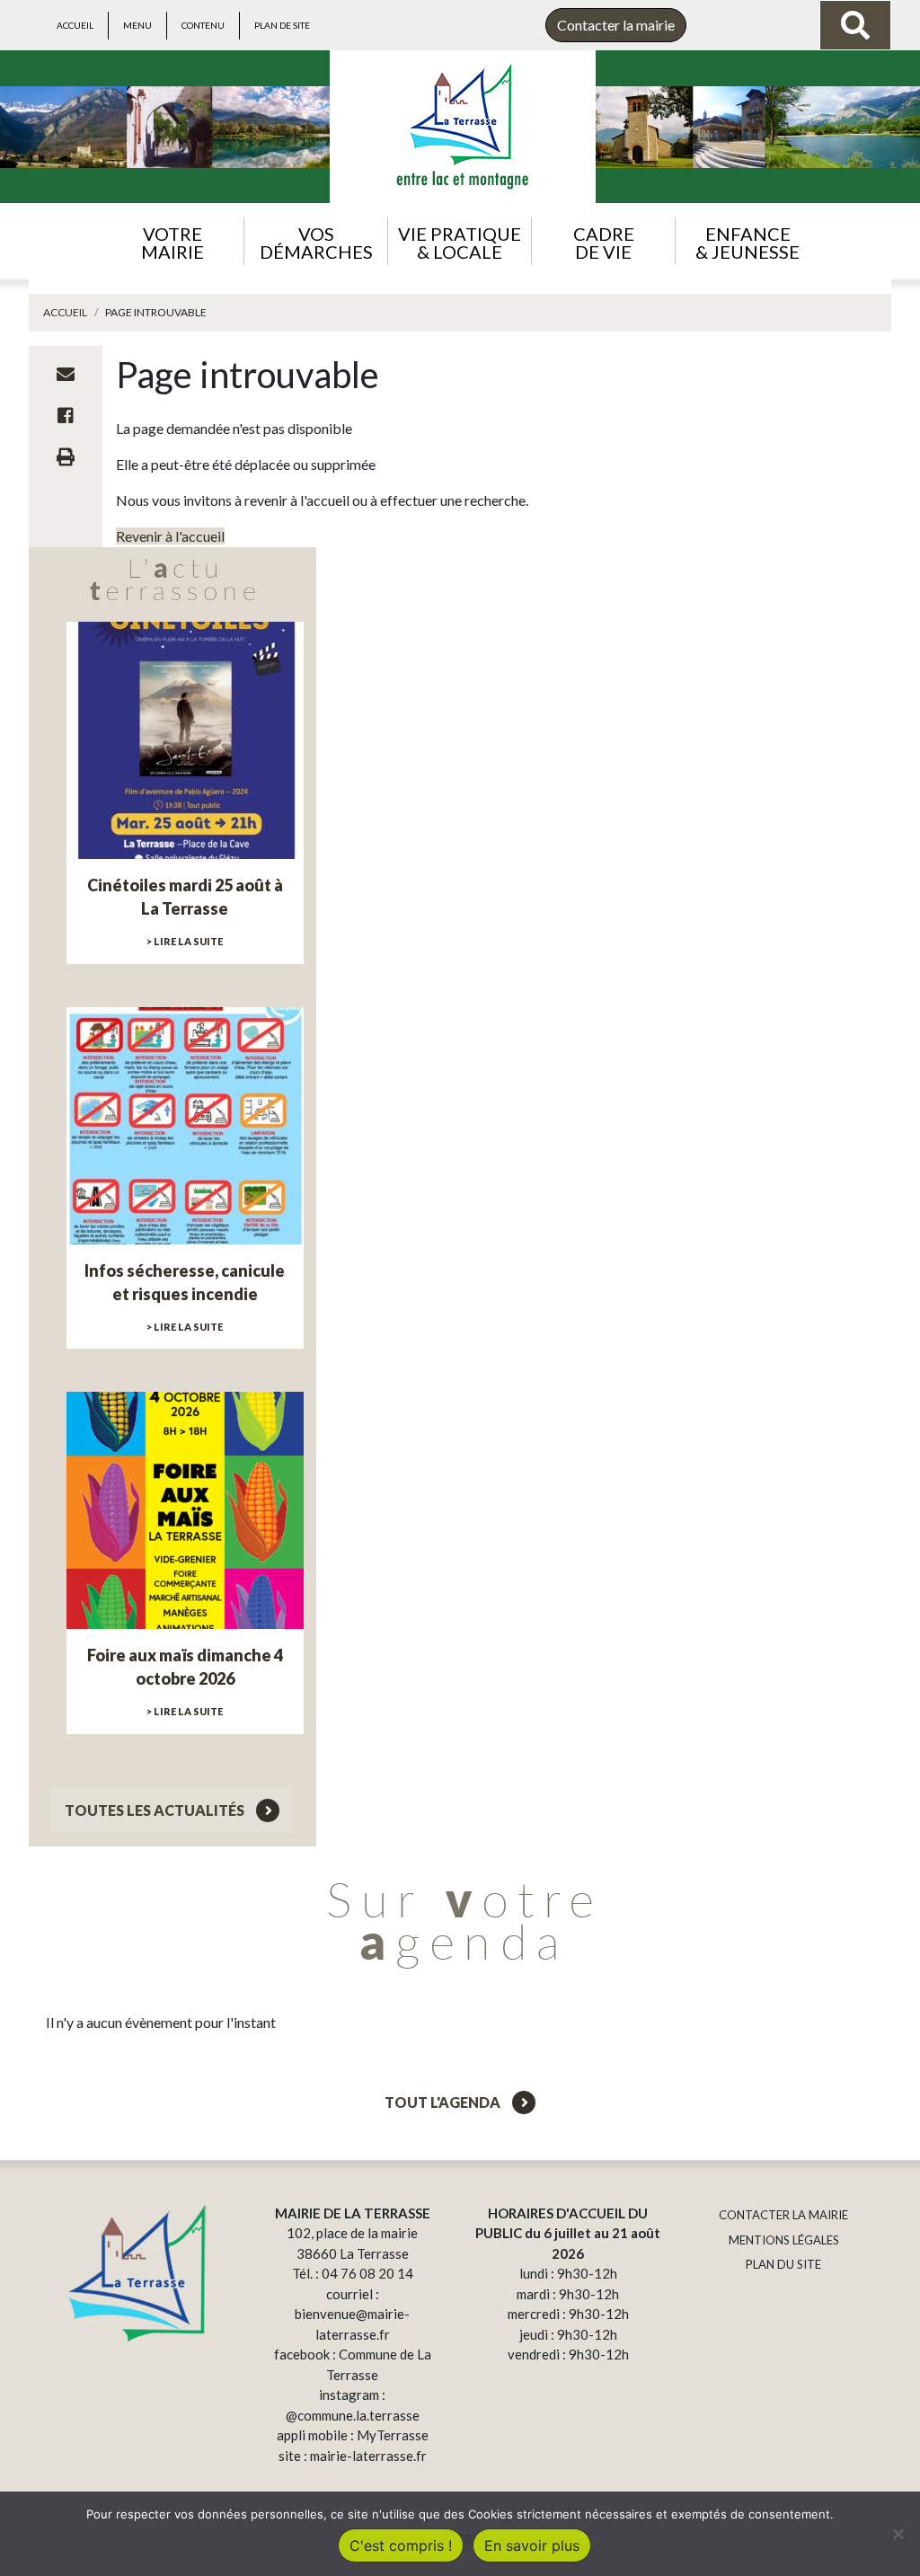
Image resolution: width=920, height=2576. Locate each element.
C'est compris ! (401, 2545)
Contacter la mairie (616, 25)
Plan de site (282, 25)
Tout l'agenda (444, 2102)
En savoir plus (532, 2545)
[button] (172, 241)
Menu (137, 25)
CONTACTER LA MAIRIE (783, 2215)
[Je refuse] (898, 2534)
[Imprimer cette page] (66, 456)
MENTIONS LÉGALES (784, 2240)
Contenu (203, 25)
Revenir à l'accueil (170, 536)
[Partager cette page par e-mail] (66, 374)
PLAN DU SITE (783, 2264)
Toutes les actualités (156, 1810)
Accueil (75, 25)
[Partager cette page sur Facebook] (66, 415)
